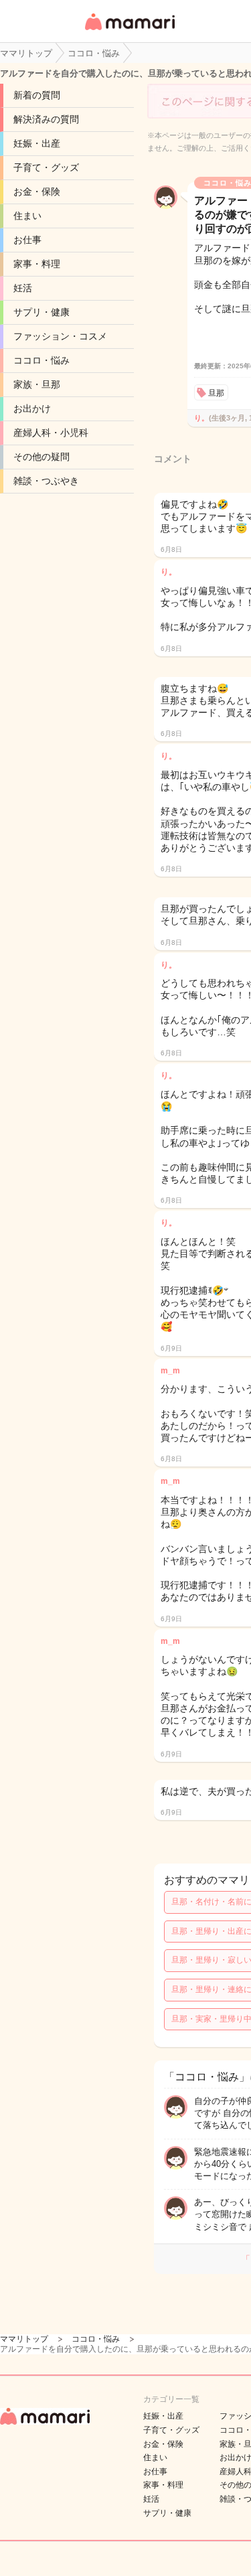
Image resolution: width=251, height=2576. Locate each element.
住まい (27, 216)
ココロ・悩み (41, 360)
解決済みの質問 (46, 119)
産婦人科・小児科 (51, 433)
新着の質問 (37, 95)
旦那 (216, 393)
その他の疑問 (41, 457)
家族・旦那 (37, 384)
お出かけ (32, 408)
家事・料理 (37, 264)
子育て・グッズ (46, 167)
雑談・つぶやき (46, 481)
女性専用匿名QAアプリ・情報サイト (129, 31)
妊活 (23, 288)
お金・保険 (37, 192)
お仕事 (27, 240)
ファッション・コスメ (60, 336)
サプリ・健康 (41, 312)
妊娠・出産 (37, 143)
